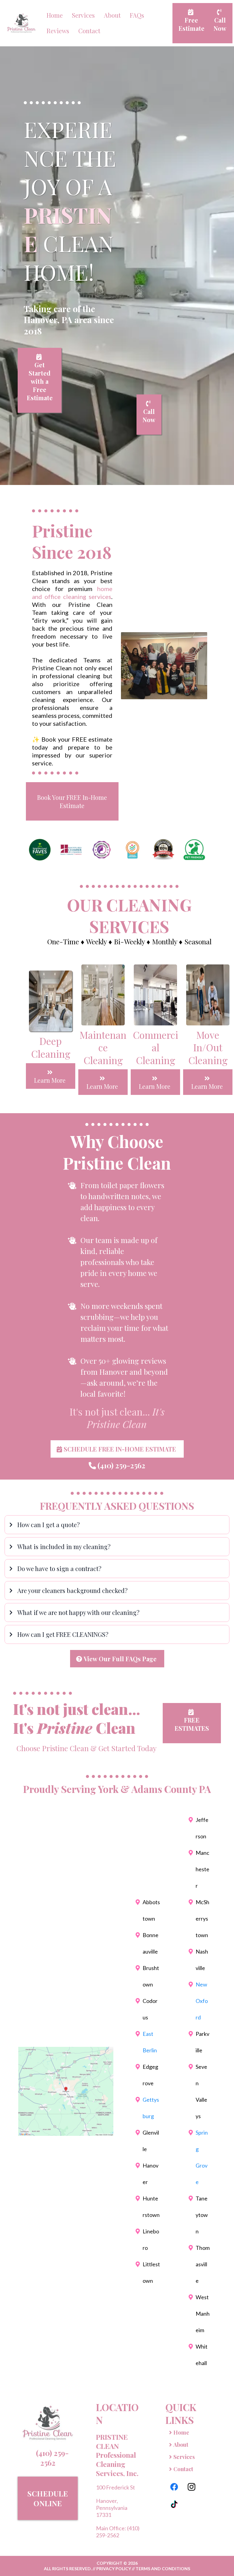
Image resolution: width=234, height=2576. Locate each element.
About (112, 15)
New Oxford (202, 2001)
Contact (89, 31)
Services (83, 15)
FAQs (137, 15)
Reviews (58, 31)
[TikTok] (174, 2504)
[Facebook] (174, 2487)
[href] (66, 2091)
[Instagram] (191, 2487)
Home (55, 15)
